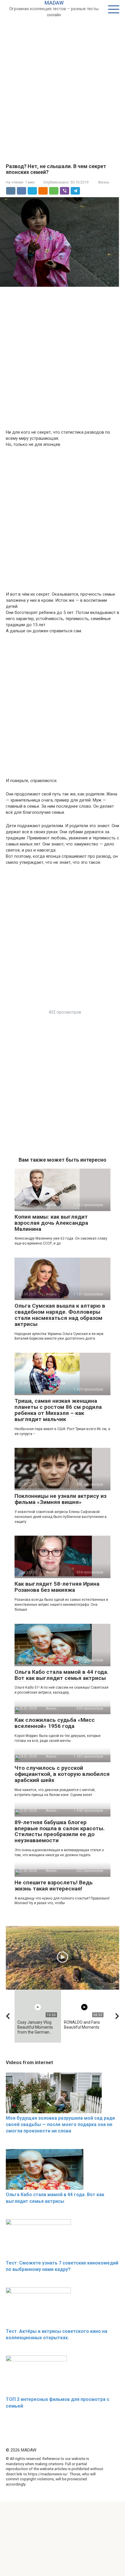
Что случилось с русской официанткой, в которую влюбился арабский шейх (62, 1774)
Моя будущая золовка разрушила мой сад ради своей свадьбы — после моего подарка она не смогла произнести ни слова (60, 2125)
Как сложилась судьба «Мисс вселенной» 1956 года (55, 1723)
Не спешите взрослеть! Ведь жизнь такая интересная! (54, 1886)
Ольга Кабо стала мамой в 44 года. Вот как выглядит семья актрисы (61, 1675)
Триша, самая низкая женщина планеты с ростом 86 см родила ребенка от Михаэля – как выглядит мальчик (58, 1410)
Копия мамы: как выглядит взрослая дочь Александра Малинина (51, 1223)
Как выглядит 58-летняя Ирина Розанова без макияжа (57, 1587)
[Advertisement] (63, 83)
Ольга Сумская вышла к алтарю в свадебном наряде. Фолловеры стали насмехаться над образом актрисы (60, 1315)
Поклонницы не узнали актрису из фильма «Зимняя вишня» (60, 1499)
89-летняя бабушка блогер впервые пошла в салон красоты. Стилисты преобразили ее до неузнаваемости (60, 1831)
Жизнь (104, 182)
